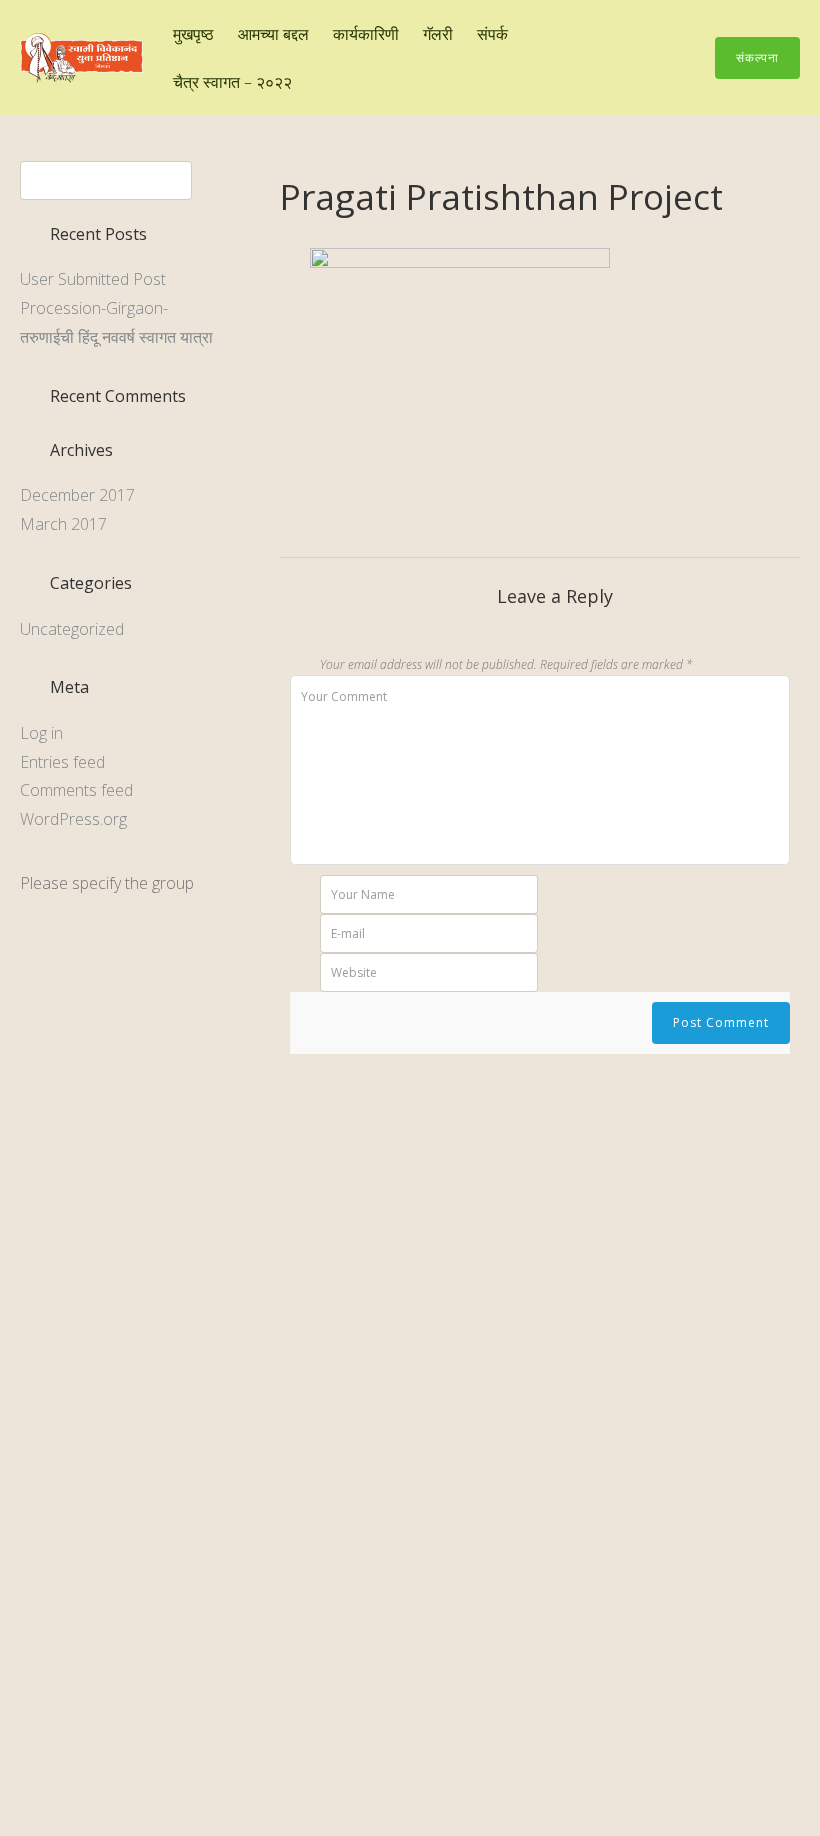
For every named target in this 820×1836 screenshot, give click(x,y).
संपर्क (492, 34)
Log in (41, 733)
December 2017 (77, 495)
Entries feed (62, 762)
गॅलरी (438, 34)
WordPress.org (73, 819)
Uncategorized (72, 629)
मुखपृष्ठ (193, 34)
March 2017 (63, 524)
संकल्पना (757, 57)
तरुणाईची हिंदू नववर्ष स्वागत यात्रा (116, 337)
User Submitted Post (93, 279)
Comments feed (76, 790)
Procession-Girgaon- (94, 308)
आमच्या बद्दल (273, 34)
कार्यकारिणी (366, 34)
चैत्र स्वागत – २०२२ (232, 82)
